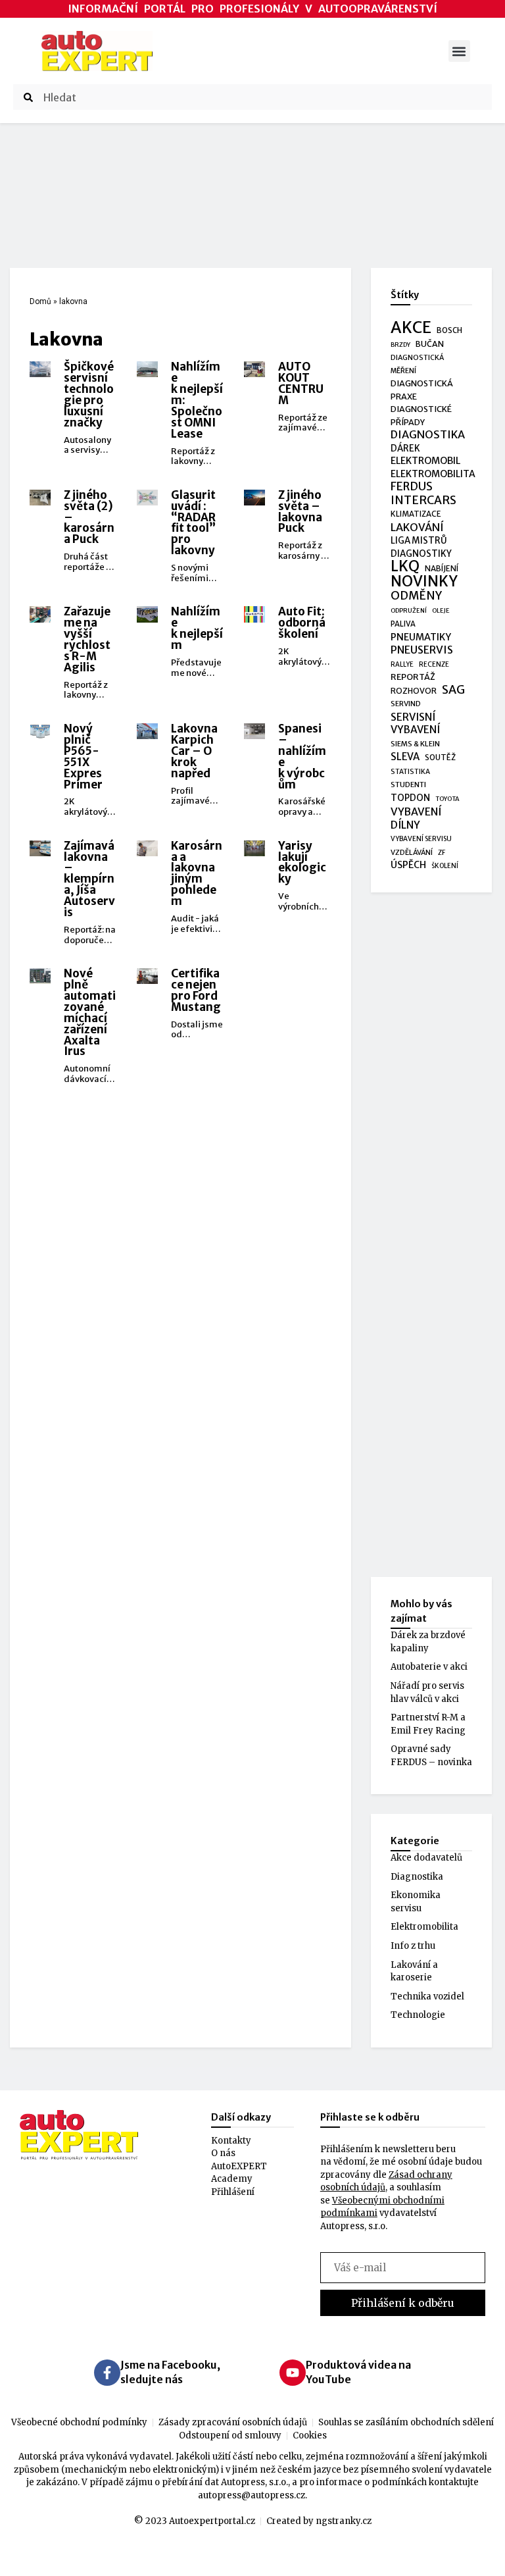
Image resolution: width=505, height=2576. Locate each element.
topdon (410, 798)
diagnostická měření (417, 364)
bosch (449, 330)
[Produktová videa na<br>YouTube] (293, 2373)
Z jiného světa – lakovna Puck (300, 512)
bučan (430, 344)
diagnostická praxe (422, 390)
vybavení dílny (416, 818)
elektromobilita (433, 474)
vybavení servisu (421, 839)
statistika (410, 772)
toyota (447, 799)
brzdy (400, 345)
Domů (40, 301)
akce (411, 328)
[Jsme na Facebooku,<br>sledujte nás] (107, 2373)
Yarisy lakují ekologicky (302, 863)
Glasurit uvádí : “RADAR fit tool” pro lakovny (193, 523)
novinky (424, 582)
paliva (403, 624)
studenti (408, 785)
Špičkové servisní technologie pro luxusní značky (89, 395)
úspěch (408, 865)
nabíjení (442, 568)
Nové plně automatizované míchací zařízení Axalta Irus (90, 1012)
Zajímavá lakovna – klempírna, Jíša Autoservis (89, 879)
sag (453, 690)
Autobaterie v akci (429, 1667)
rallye (402, 664)
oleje (441, 611)
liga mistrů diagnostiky (421, 547)
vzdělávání (412, 852)
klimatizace (416, 514)
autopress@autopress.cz (252, 2495)
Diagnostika (417, 1877)
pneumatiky (421, 637)
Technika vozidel (427, 1996)
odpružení (409, 611)
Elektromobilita (424, 1927)
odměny (416, 596)
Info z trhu (413, 1946)
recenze (434, 664)
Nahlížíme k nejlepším (197, 628)
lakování (417, 528)
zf (442, 853)
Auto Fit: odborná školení (302, 623)
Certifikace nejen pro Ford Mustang (196, 990)
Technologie (418, 2015)
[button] (459, 51)
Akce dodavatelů (426, 1858)
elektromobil (425, 461)
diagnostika (428, 435)
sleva (405, 757)
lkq (405, 567)
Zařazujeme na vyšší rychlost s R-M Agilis (87, 639)
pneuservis (422, 650)
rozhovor (414, 691)
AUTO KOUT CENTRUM (301, 383)
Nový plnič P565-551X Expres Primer (83, 757)
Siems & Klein (415, 744)
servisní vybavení (415, 724)
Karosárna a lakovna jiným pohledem (197, 874)
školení (445, 866)
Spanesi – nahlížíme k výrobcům (302, 757)
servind (406, 704)
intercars (423, 501)
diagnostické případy (421, 416)
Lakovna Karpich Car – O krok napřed (194, 751)
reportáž (413, 677)
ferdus (412, 487)
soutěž (440, 758)
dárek (405, 449)
